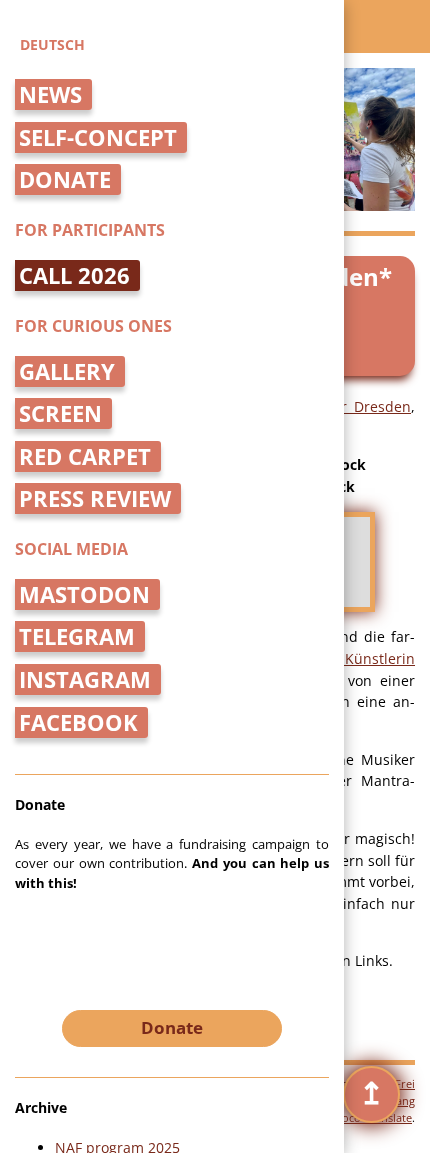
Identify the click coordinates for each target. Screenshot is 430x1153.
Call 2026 (74, 275)
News (50, 94)
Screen (60, 413)
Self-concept (98, 137)
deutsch (52, 44)
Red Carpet (85, 456)
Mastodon (84, 594)
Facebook (78, 722)
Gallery (67, 371)
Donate (65, 179)
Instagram (85, 679)
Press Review (95, 498)
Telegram (77, 636)
